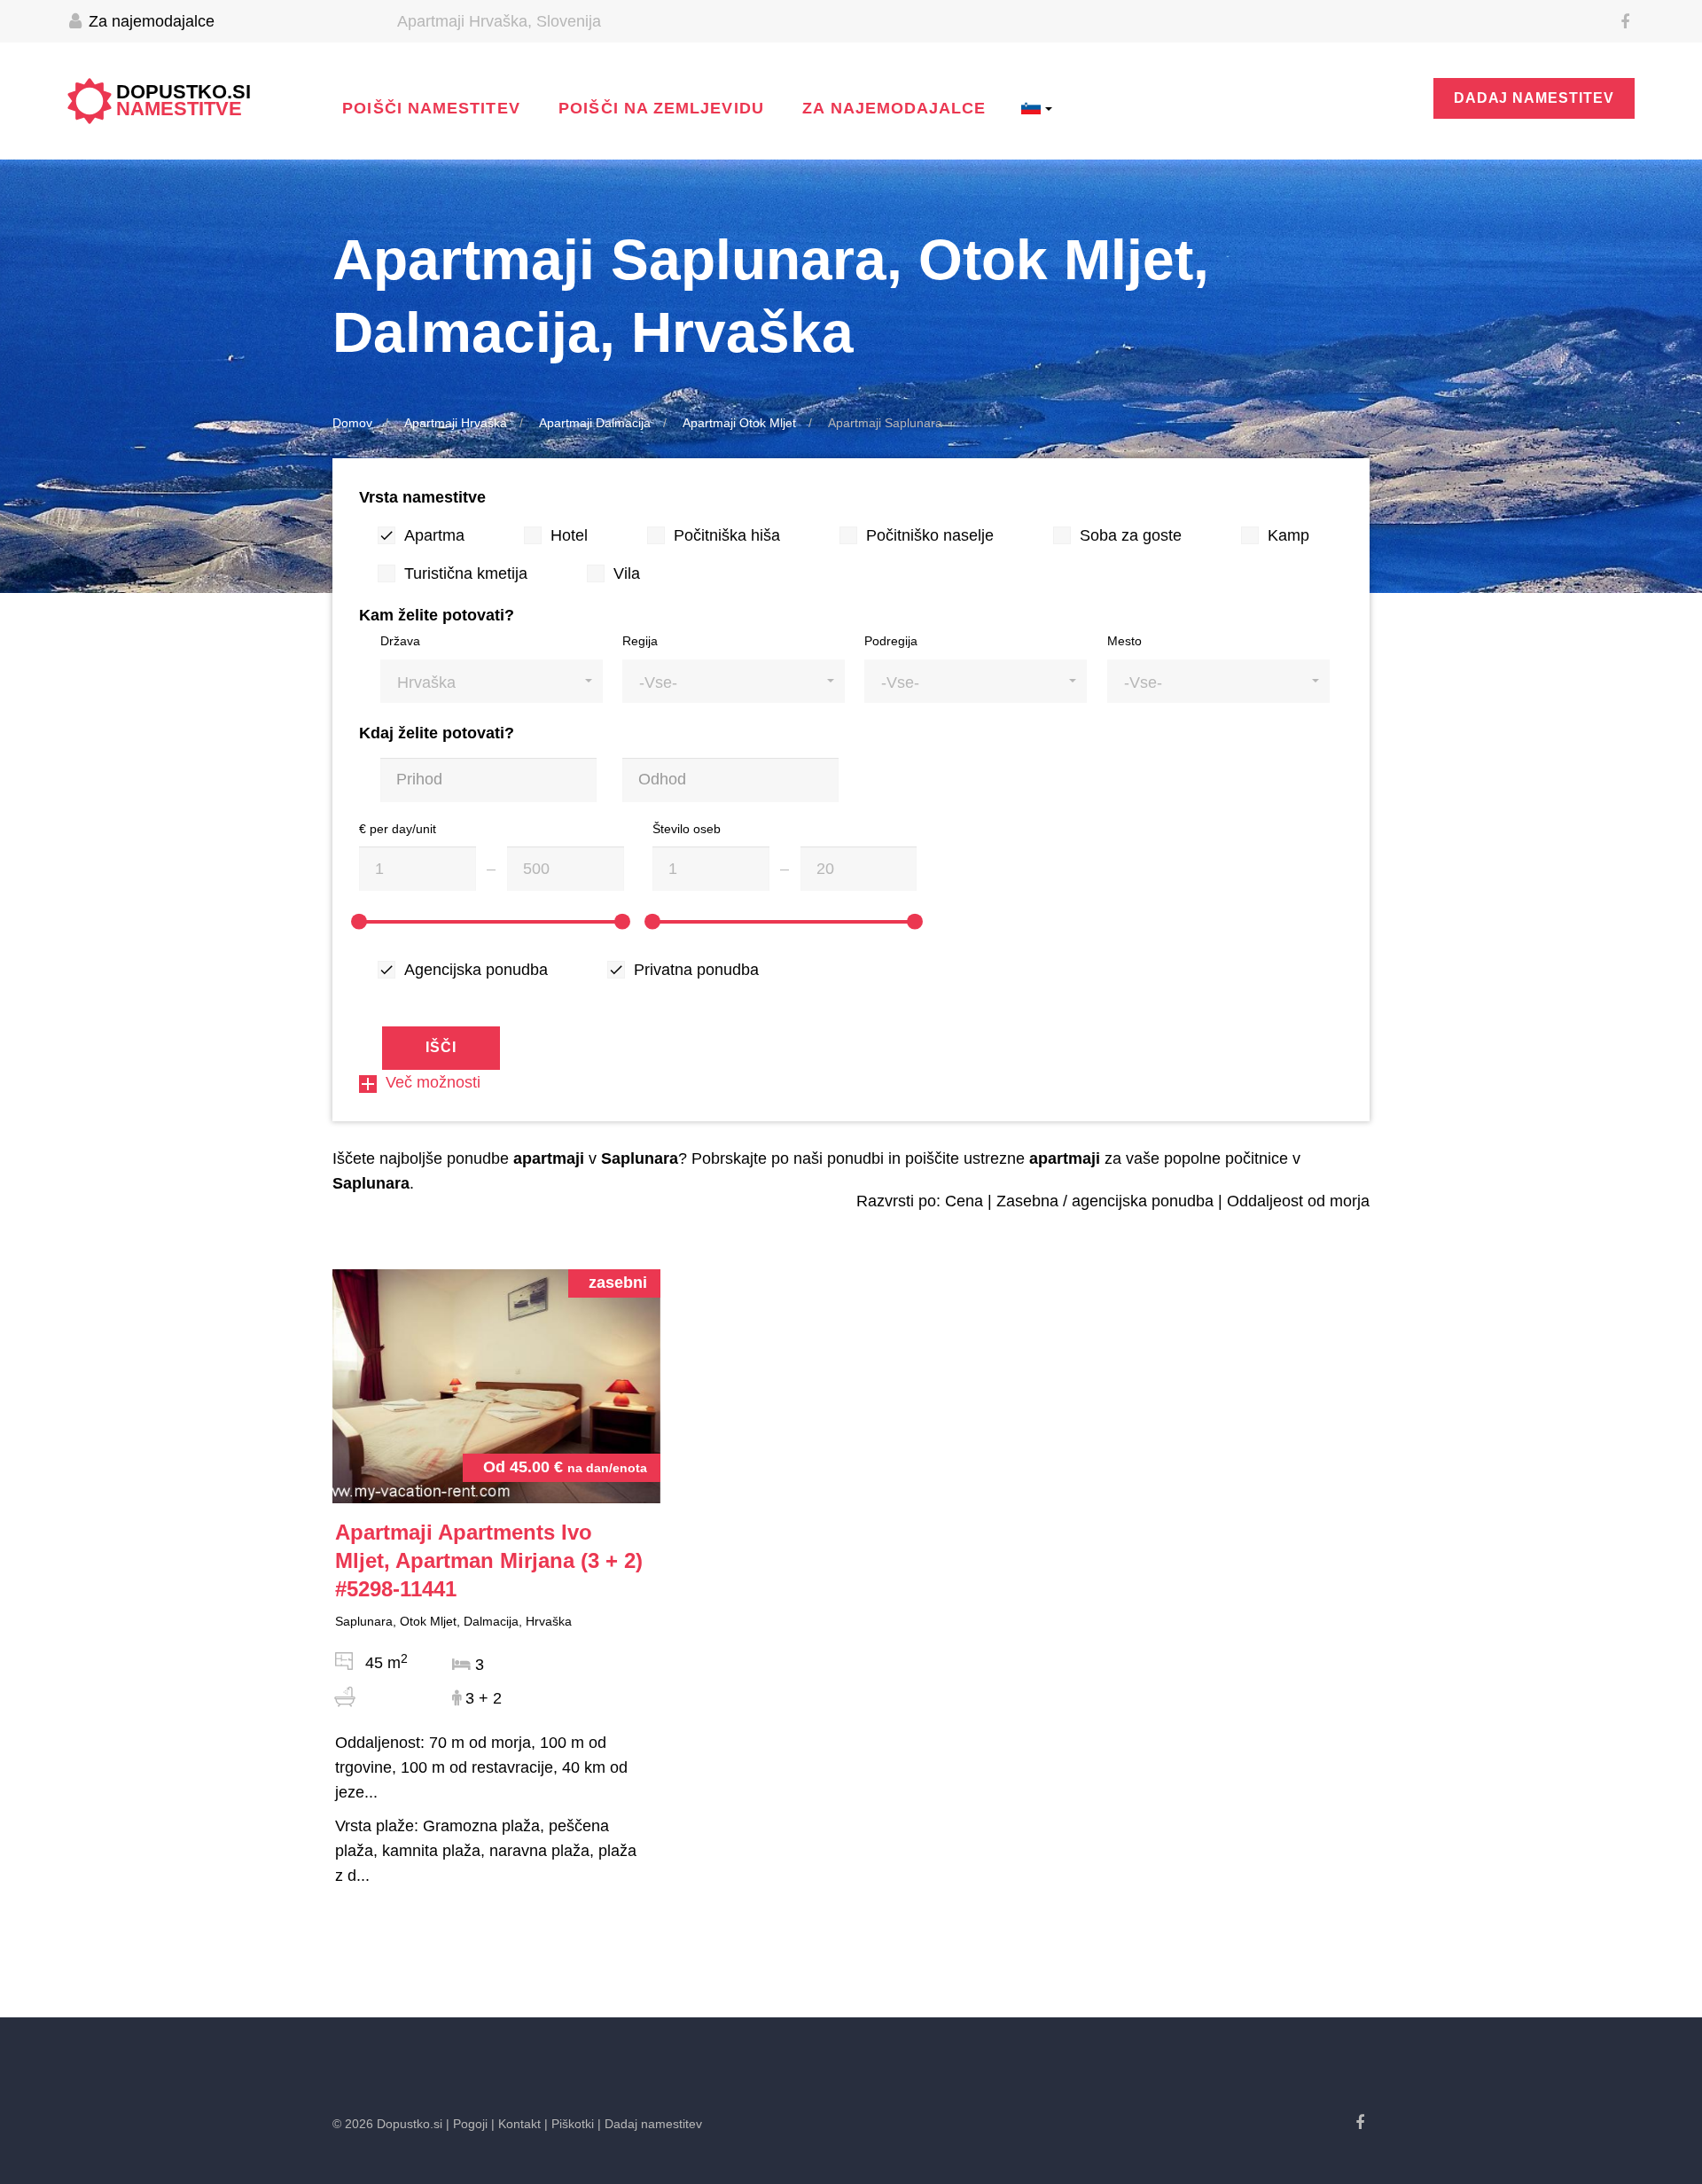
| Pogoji (467, 2124)
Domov (352, 423)
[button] (492, 681)
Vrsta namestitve (422, 497)
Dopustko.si (183, 101)
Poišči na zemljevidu (661, 108)
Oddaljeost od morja (1298, 1201)
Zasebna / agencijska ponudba (1105, 1201)
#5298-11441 (489, 1560)
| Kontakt (516, 2124)
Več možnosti (433, 1082)
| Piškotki (569, 2124)
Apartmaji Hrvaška (456, 423)
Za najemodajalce (149, 21)
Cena (964, 1201)
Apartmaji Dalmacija (595, 423)
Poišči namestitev (431, 108)
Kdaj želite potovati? (437, 733)
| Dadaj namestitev (650, 2124)
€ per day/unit (398, 829)
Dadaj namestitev (1534, 98)
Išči (441, 1047)
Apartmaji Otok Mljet (739, 423)
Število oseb (687, 829)
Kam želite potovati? (437, 615)
